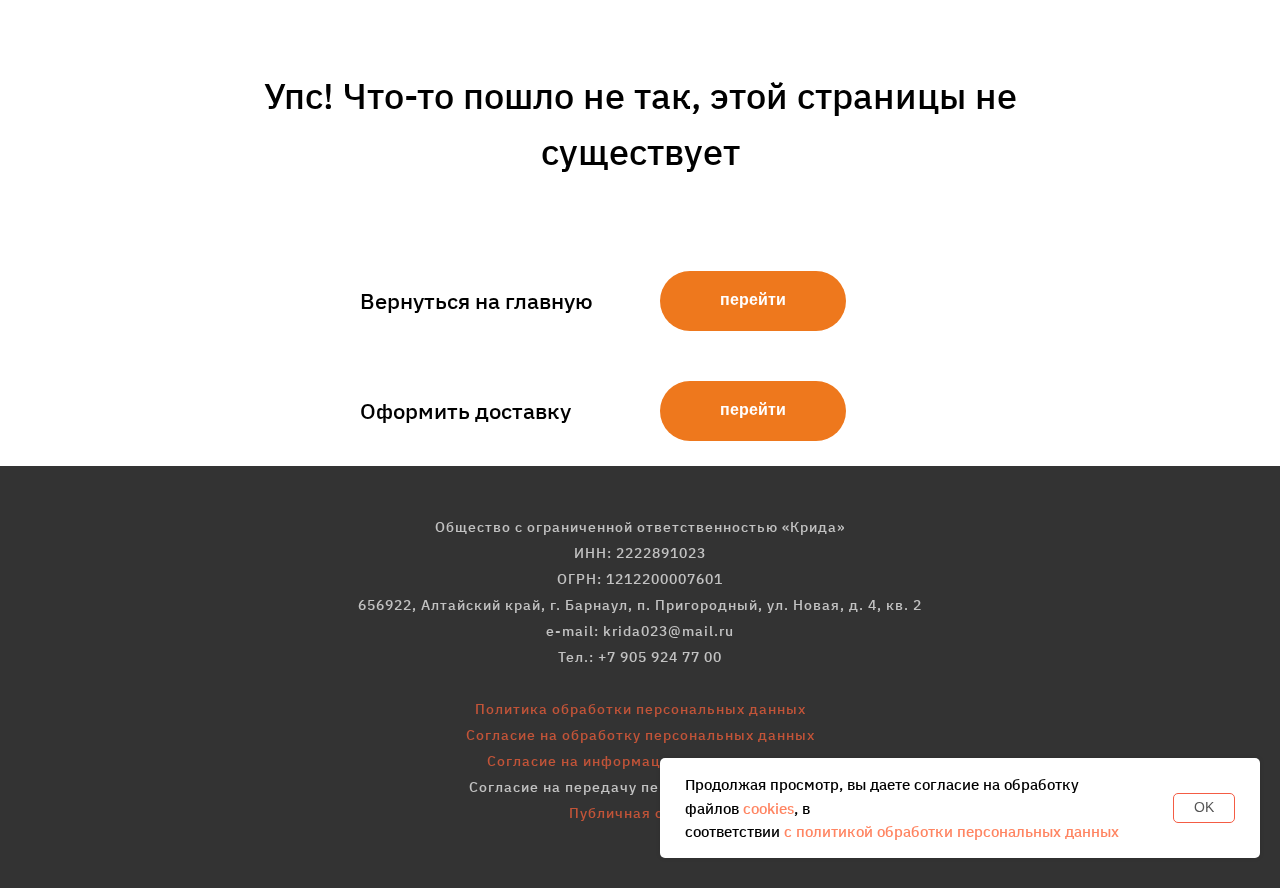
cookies (768, 808)
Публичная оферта (640, 813)
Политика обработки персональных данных (640, 709)
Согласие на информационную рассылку (640, 761)
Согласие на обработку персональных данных (640, 735)
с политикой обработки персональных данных (951, 831)
